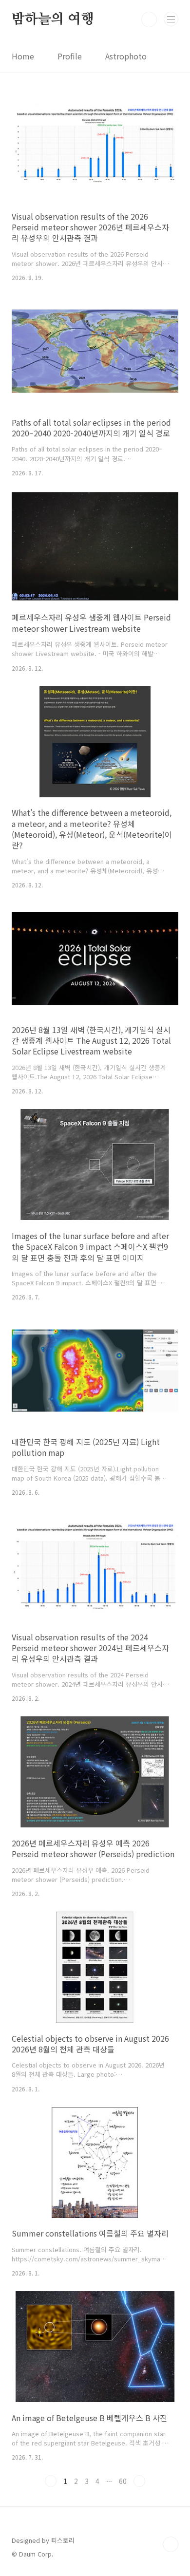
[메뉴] (171, 19)
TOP (171, 2544)
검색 (149, 19)
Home (23, 56)
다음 (139, 2481)
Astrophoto (126, 56)
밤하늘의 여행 (53, 19)
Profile (70, 56)
